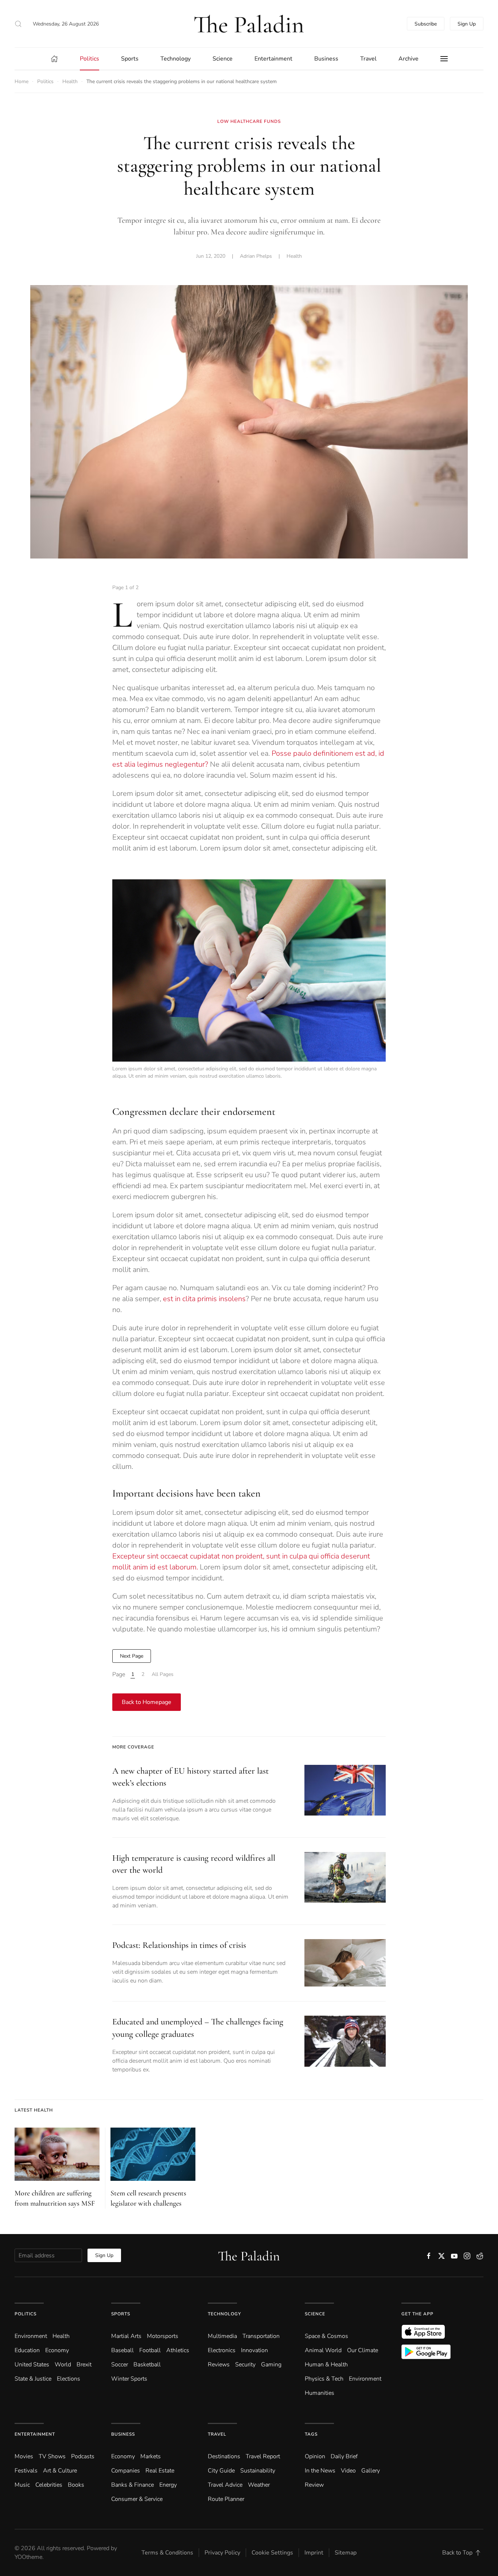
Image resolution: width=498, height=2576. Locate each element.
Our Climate (363, 2350)
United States (32, 2365)
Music (22, 2485)
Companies (126, 2471)
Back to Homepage (147, 1702)
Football (150, 2350)
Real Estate (160, 2471)
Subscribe (426, 24)
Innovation (254, 2350)
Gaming (271, 2365)
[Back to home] (249, 24)
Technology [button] (176, 59)
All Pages (163, 1674)
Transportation (261, 2336)
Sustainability (258, 2471)
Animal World (323, 2350)
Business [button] (326, 59)
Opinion (315, 2456)
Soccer (120, 2365)
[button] (18, 24)
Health (294, 256)
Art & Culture (60, 2471)
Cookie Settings (272, 2553)
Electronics (222, 2350)
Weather (259, 2485)
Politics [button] (90, 59)
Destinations (224, 2456)
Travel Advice (225, 2485)
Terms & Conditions (167, 2553)
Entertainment (35, 2434)
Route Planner (226, 2499)
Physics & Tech (324, 2379)
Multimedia (222, 2336)
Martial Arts (126, 2336)
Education (27, 2350)
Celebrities (49, 2485)
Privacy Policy (222, 2553)
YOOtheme (28, 2557)
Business (123, 2434)
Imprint (314, 2553)
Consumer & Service (137, 2499)
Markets (151, 2456)
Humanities (320, 2393)
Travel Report (263, 2456)
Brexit (84, 2365)
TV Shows (52, 2456)
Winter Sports (129, 2379)
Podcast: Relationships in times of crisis (179, 1945)
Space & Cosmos (326, 2336)
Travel (217, 2434)
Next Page (132, 1656)
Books (76, 2485)
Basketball (147, 2365)
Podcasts (83, 2456)
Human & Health (326, 2365)
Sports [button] (130, 59)
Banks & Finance (133, 2485)
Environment (365, 2379)
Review (314, 2485)
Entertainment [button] (273, 59)
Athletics (178, 2350)
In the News (320, 2471)
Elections (69, 2379)
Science (315, 2314)
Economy (57, 2350)
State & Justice (33, 2379)
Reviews (219, 2365)
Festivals (26, 2471)
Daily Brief (344, 2456)
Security (245, 2365)
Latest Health (34, 2110)
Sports (121, 2314)
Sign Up (467, 24)
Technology (224, 2314)
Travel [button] (368, 59)
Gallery (371, 2471)
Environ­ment (31, 2336)
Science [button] (223, 59)
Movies (24, 2456)
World (63, 2365)
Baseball (122, 2350)
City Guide (221, 2471)
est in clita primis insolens (204, 1299)
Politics (26, 2314)
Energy (168, 2485)
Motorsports (163, 2336)
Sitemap (346, 2553)
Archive (408, 59)
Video (348, 2471)
